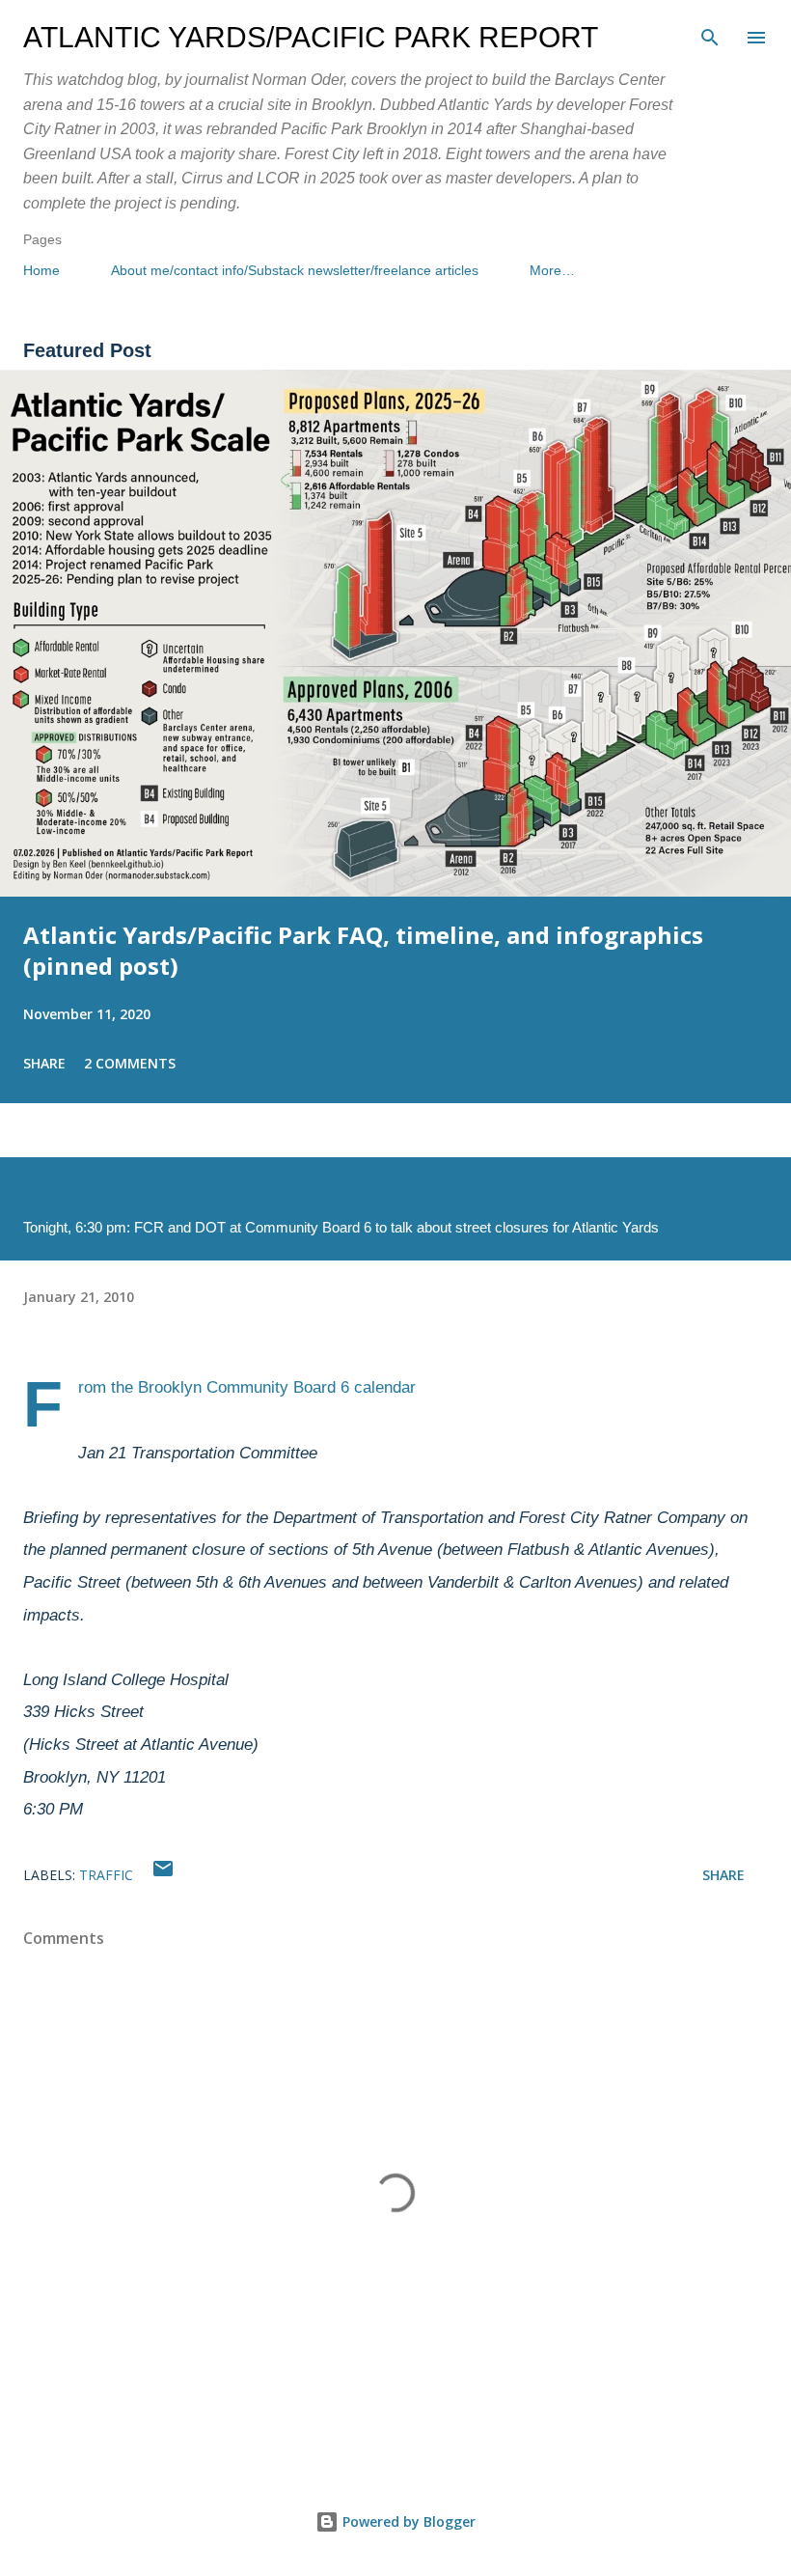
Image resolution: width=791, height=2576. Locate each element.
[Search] (710, 35)
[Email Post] (163, 1875)
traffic (106, 1875)
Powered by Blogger (407, 2521)
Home (41, 270)
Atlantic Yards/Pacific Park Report (311, 37)
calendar (385, 1387)
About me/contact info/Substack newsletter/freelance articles (295, 270)
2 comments (130, 1063)
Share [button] (44, 1063)
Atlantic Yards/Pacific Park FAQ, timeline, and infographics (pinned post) (363, 950)
